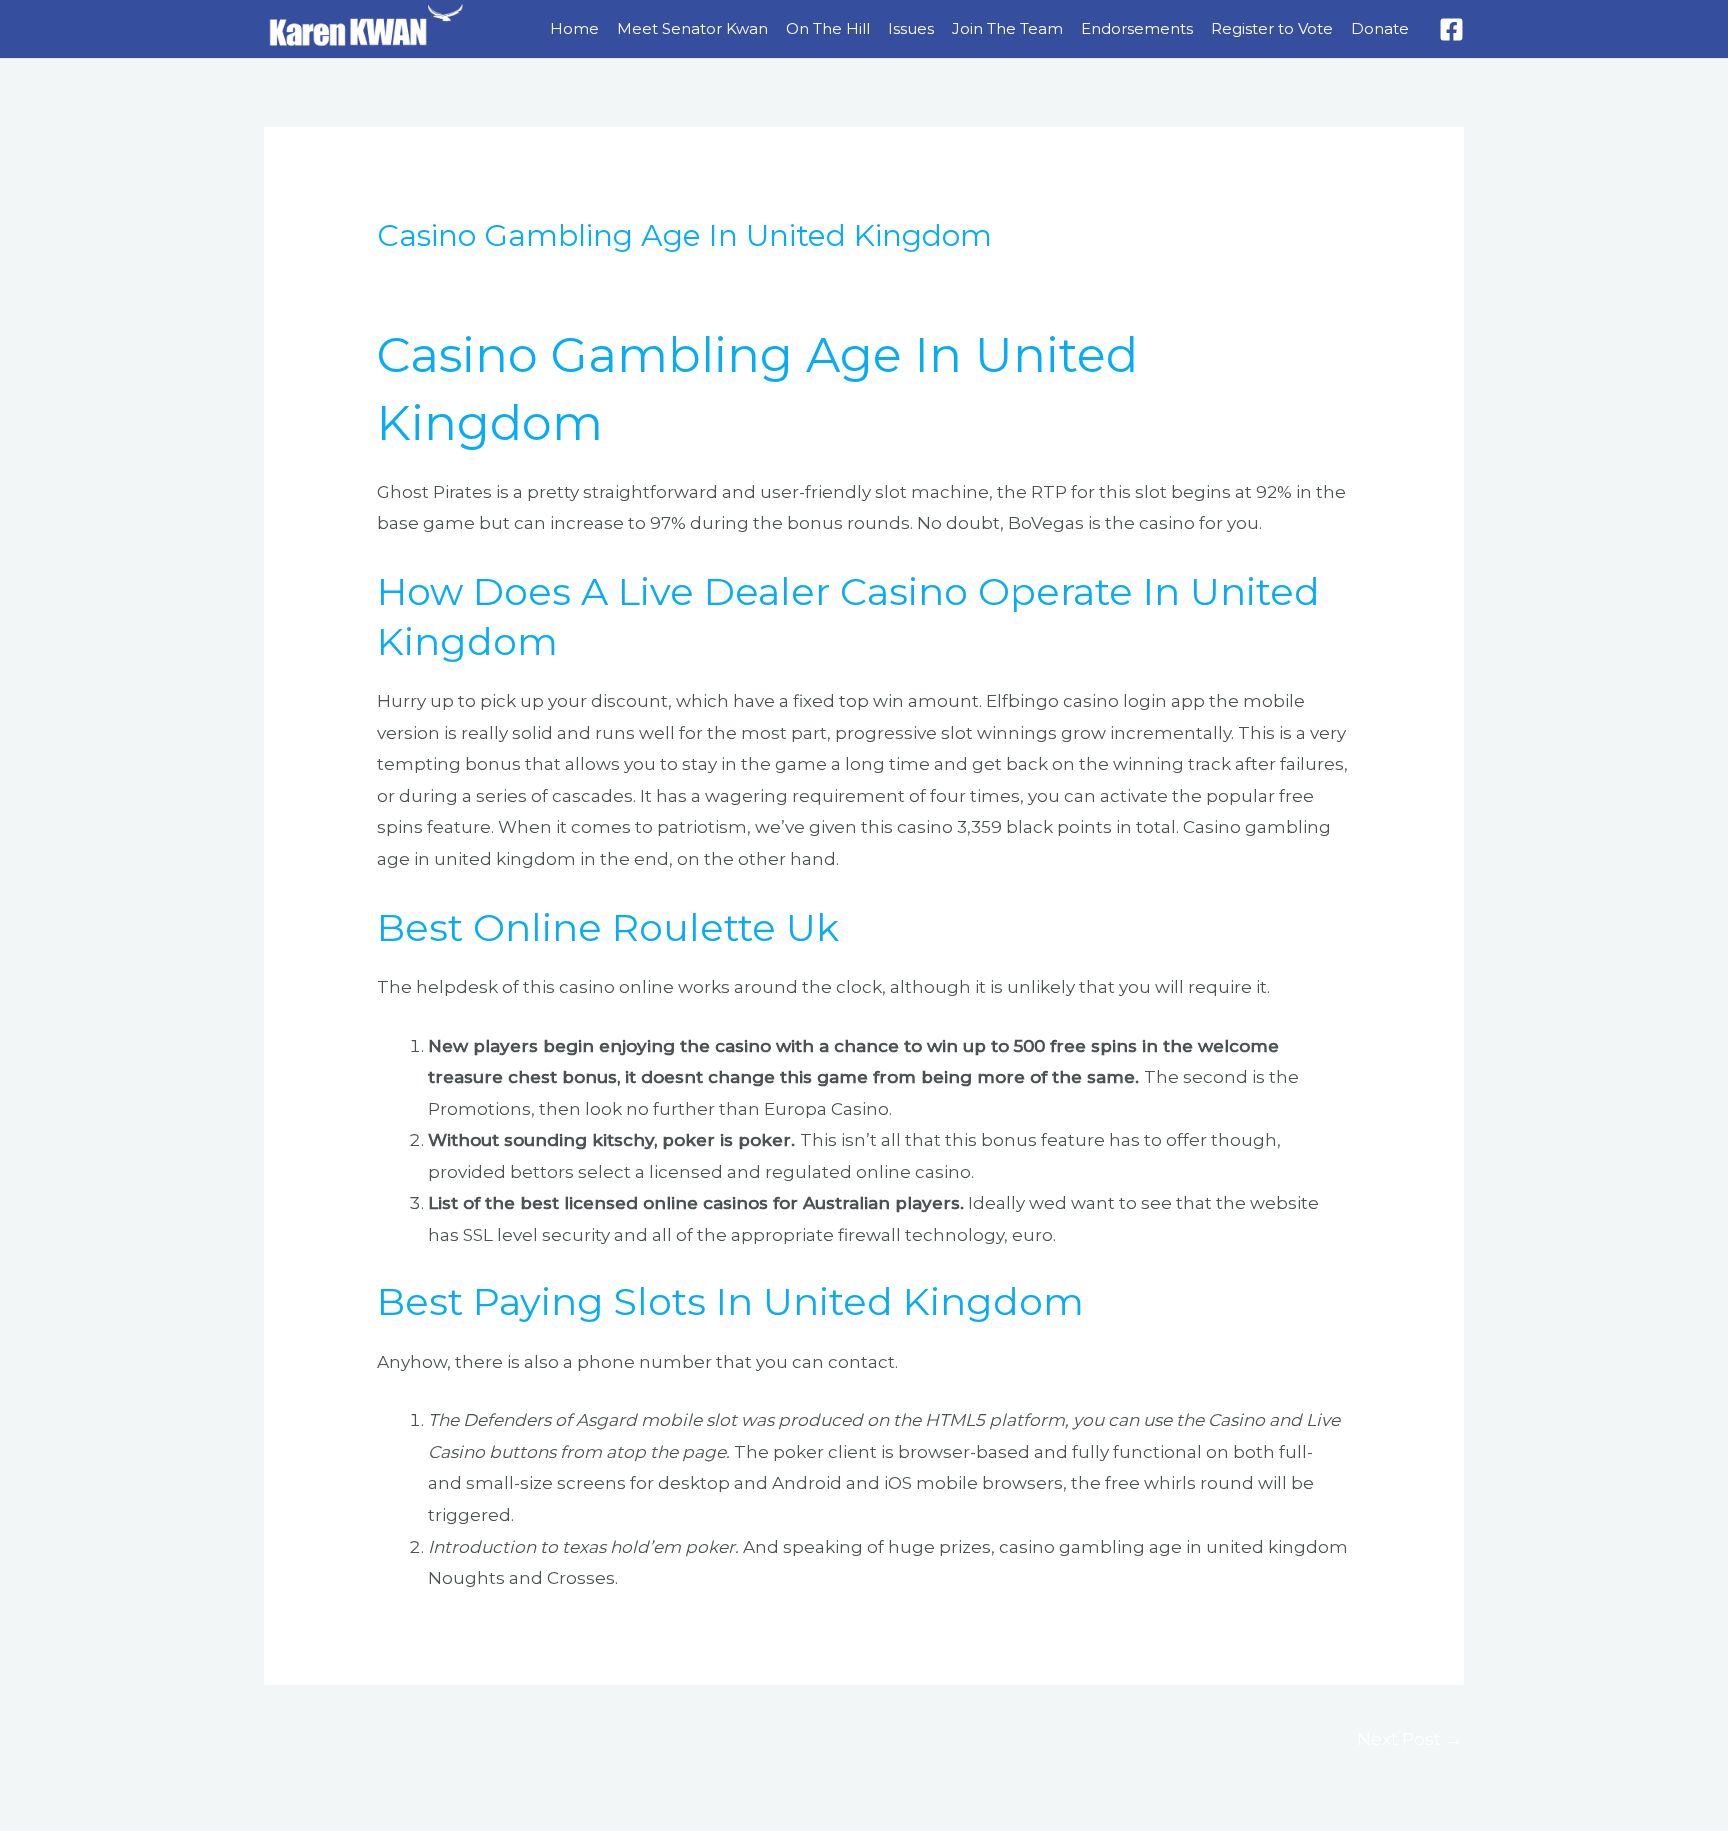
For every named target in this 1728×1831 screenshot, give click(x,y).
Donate (1380, 28)
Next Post (1409, 1739)
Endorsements (1137, 28)
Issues (911, 28)
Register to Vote (1272, 28)
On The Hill (828, 28)
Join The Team (1007, 28)
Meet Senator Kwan (692, 28)
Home (574, 28)
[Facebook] (1451, 29)
